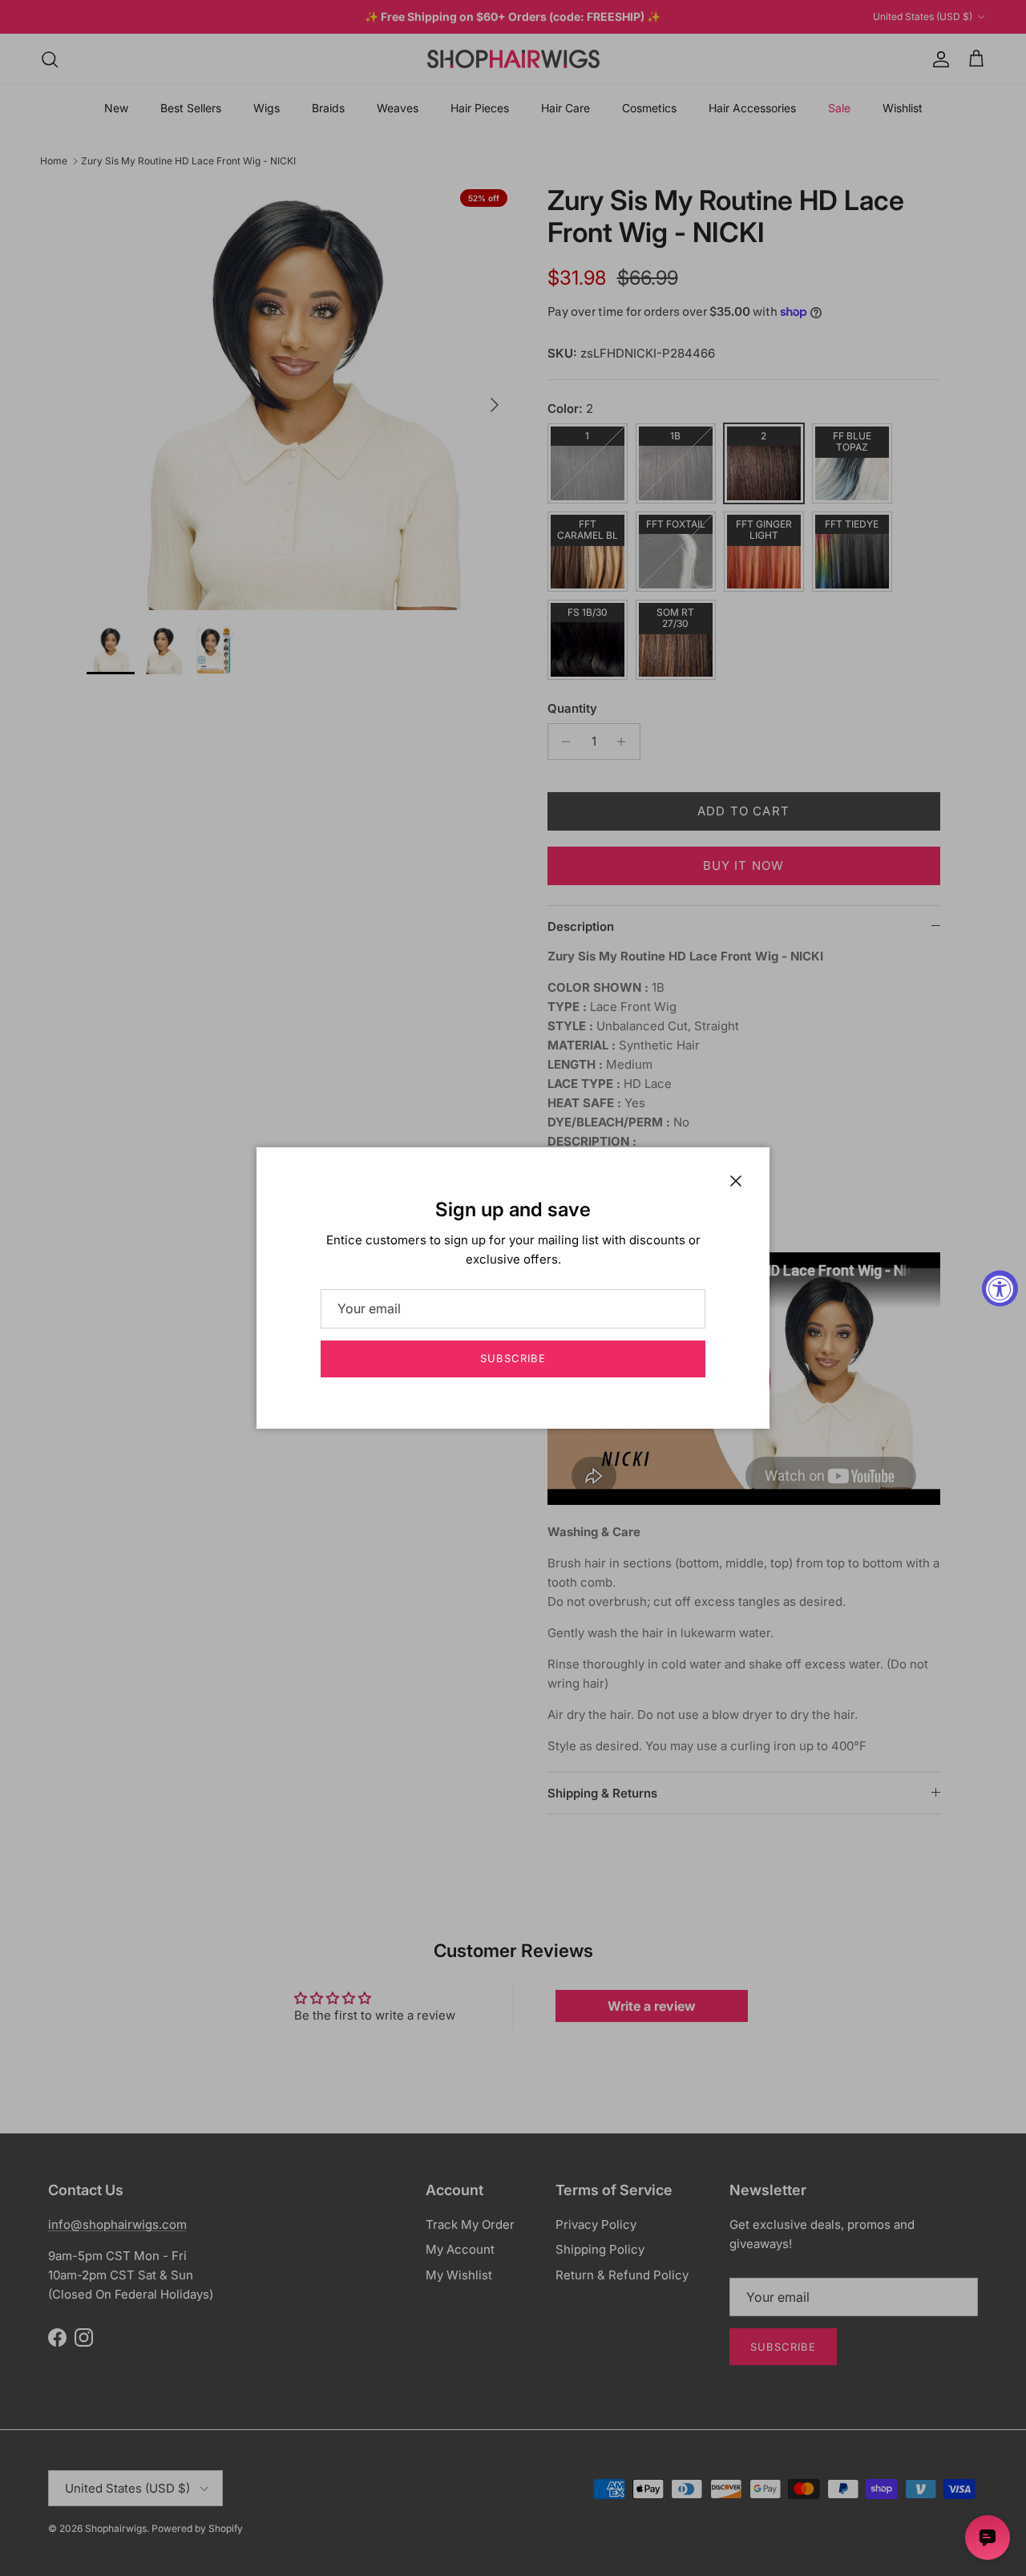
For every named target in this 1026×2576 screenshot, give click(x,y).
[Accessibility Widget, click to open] (1000, 1288)
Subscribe (513, 1358)
